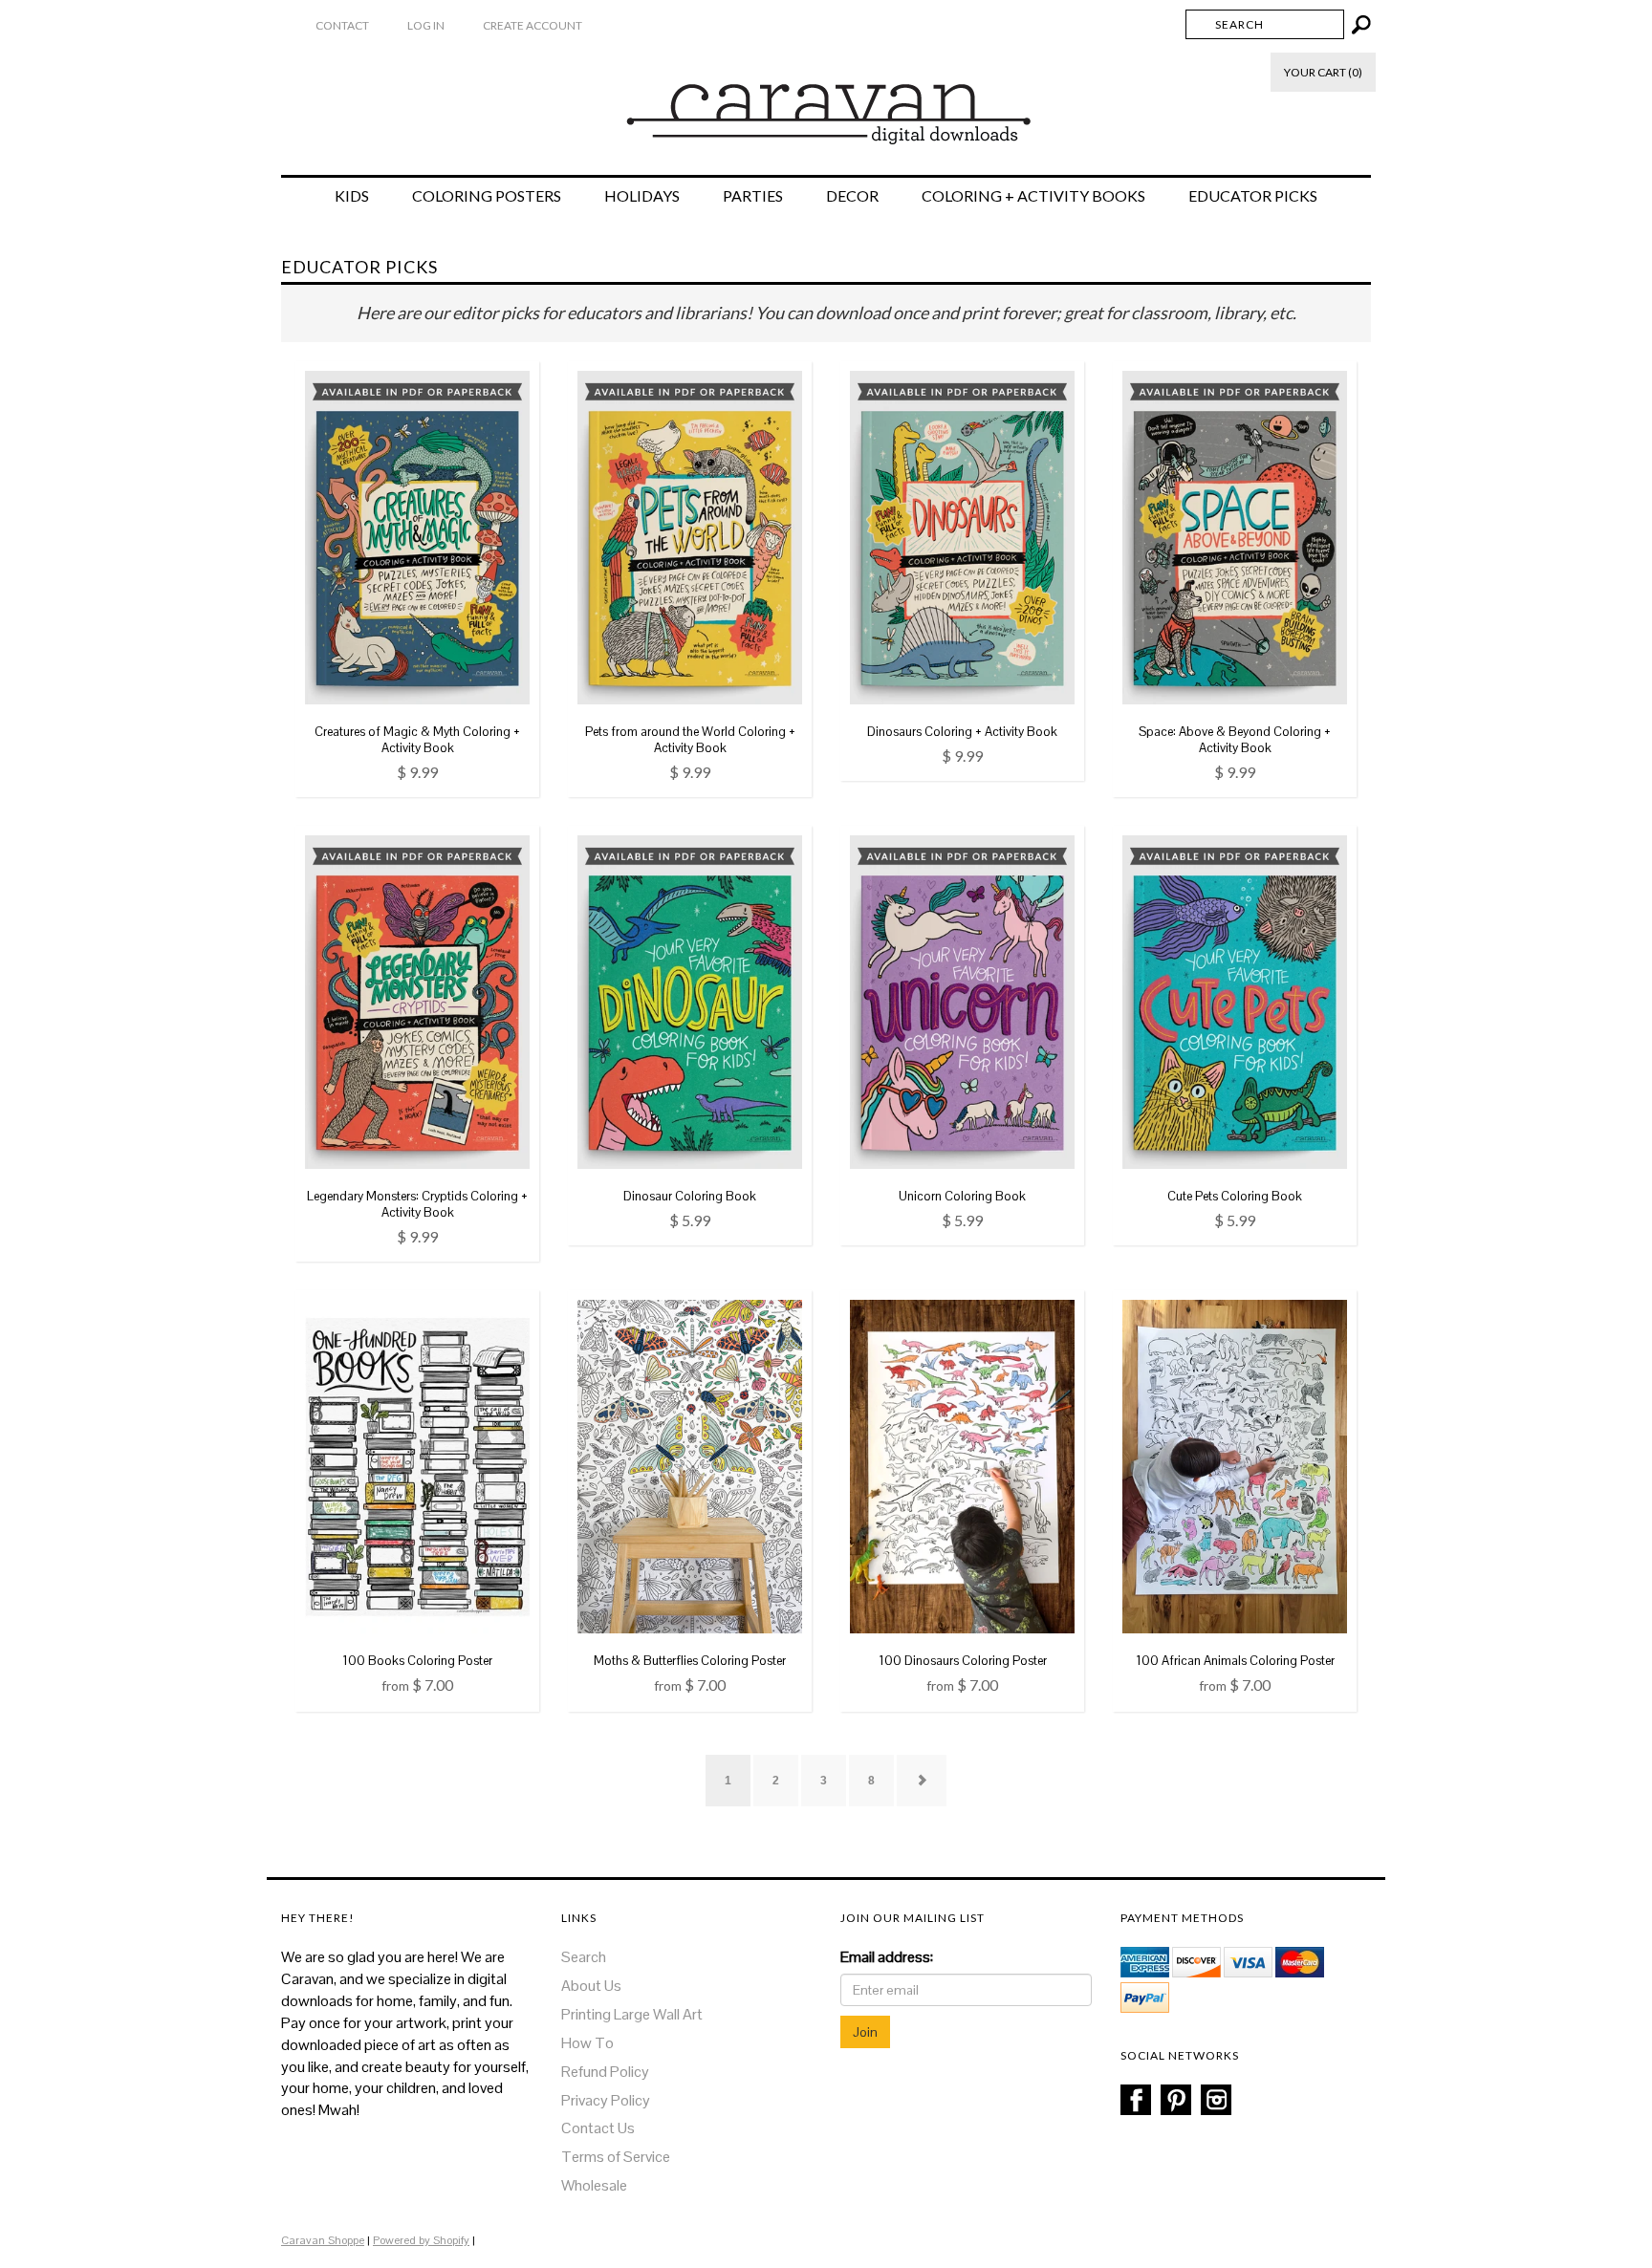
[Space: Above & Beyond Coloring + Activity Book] (1235, 536)
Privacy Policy (606, 2100)
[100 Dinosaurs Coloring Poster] (962, 1466)
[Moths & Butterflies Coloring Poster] (690, 1466)
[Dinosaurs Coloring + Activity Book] (962, 536)
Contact (342, 25)
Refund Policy (605, 2072)
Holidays (642, 196)
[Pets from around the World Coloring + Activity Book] (690, 536)
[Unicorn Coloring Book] (962, 1001)
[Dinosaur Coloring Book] (690, 1001)
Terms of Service (616, 2157)
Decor (852, 196)
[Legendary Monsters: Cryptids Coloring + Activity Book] (417, 1001)
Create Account (533, 25)
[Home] (826, 104)
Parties (753, 196)
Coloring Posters (487, 196)
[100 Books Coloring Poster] (417, 1466)
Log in (426, 25)
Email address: (887, 1957)
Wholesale (594, 2185)
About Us (591, 1986)
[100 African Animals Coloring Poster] (1235, 1466)
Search (584, 1957)
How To (587, 2043)
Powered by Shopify (421, 2240)
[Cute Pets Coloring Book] (1235, 1001)
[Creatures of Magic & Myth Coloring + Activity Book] (417, 536)
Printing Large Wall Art (632, 2014)
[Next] (922, 1781)
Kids (352, 196)
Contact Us (598, 2128)
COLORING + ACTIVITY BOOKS (1033, 196)
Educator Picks (1253, 196)
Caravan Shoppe (323, 2240)
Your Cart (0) (1323, 72)
